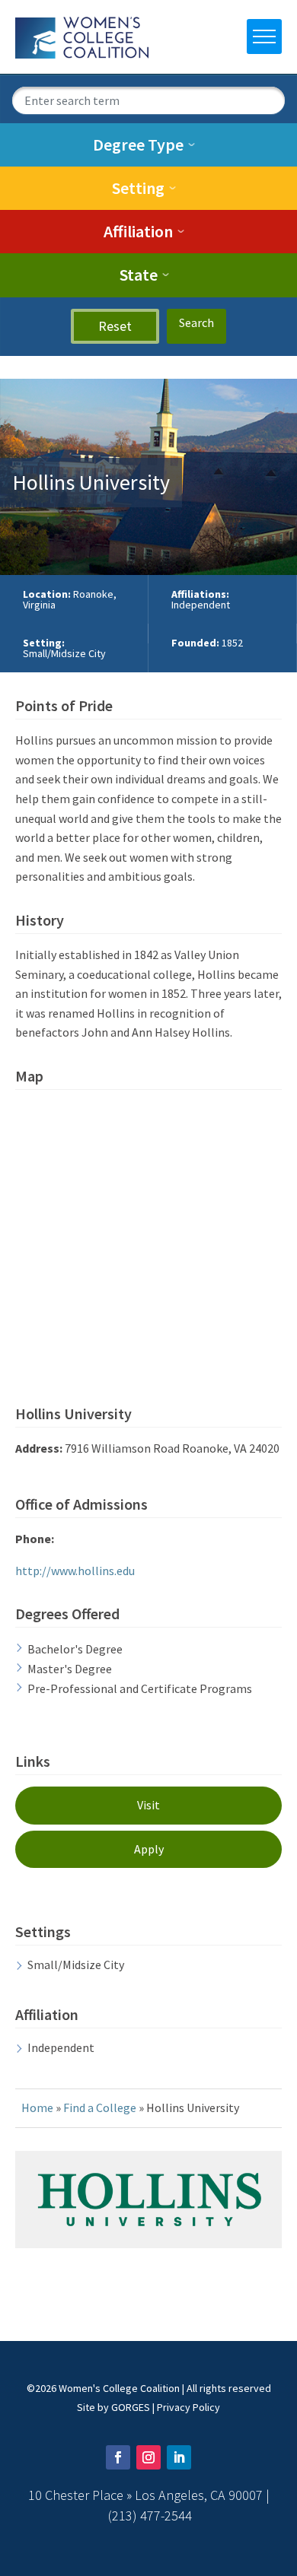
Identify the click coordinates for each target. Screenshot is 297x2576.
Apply (149, 1849)
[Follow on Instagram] (148, 2457)
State (139, 275)
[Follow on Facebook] (118, 2457)
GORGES (131, 2407)
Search (196, 322)
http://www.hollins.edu (75, 1571)
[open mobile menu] (264, 37)
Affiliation (138, 231)
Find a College (100, 2107)
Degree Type (138, 145)
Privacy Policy (188, 2407)
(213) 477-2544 (150, 2516)
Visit (148, 1805)
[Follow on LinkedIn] (179, 2457)
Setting (138, 188)
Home (37, 2107)
